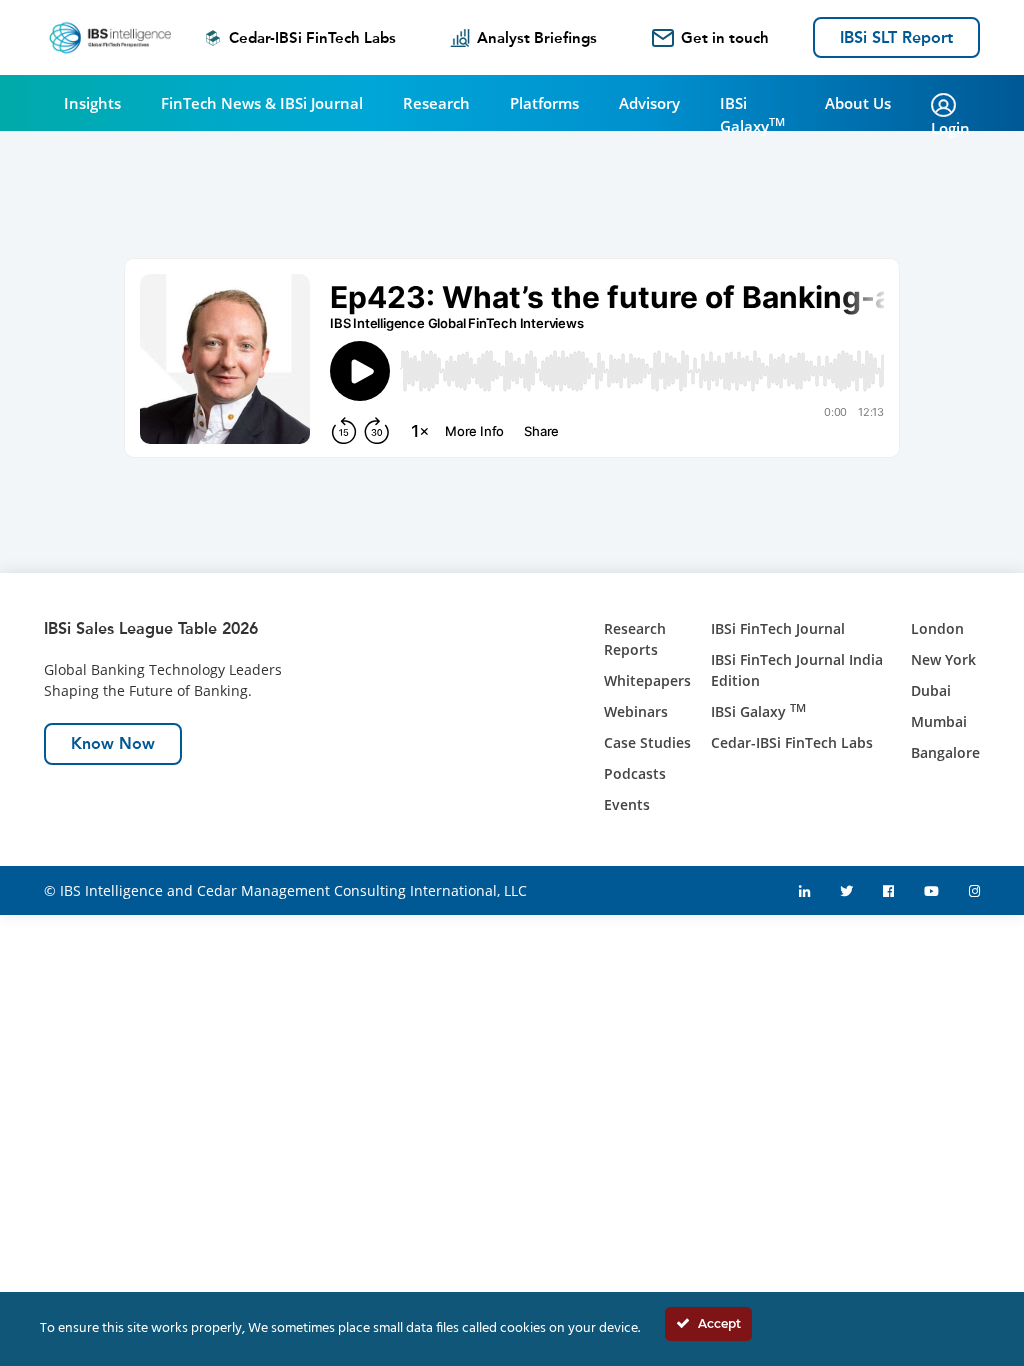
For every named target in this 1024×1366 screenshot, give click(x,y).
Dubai (931, 690)
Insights (92, 103)
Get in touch (725, 38)
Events (627, 804)
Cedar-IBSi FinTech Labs (312, 38)
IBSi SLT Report (896, 37)
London (937, 628)
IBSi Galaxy (752, 114)
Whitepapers (647, 680)
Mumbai (939, 721)
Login (950, 128)
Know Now (113, 743)
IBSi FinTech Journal (778, 628)
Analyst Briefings (537, 38)
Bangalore (945, 752)
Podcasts (635, 773)
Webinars (636, 711)
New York (943, 659)
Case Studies (647, 742)
